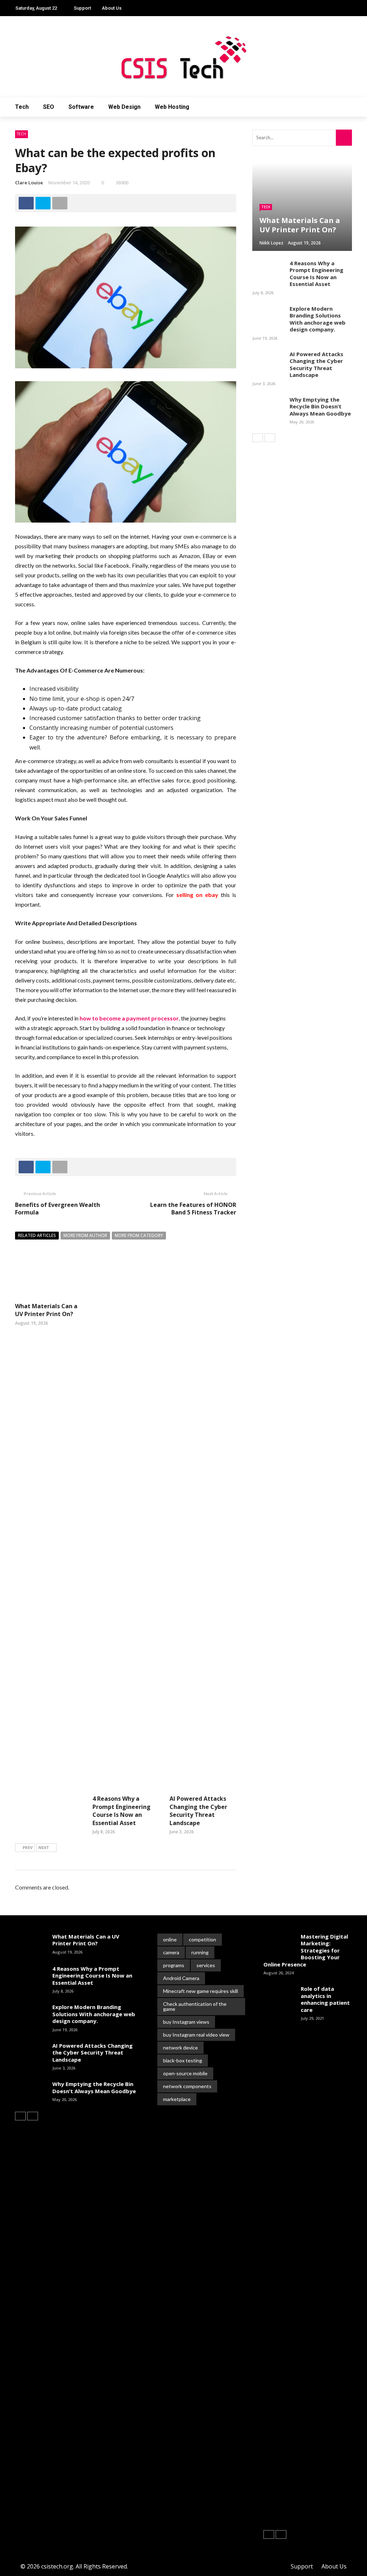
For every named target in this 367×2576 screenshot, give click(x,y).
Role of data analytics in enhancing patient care (325, 1999)
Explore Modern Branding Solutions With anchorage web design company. (318, 319)
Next (44, 1847)
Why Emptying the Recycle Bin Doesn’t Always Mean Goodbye (320, 406)
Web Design (124, 107)
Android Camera (181, 1978)
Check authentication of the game (195, 2006)
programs (174, 1965)
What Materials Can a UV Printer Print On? (46, 1310)
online (170, 1939)
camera (171, 1952)
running (200, 1952)
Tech (22, 107)
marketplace (177, 2099)
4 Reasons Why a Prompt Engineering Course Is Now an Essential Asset (121, 1811)
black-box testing (183, 2060)
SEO (49, 107)
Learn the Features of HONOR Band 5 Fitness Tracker (193, 1209)
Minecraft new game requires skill (201, 1991)
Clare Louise (29, 183)
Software (81, 107)
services (206, 1965)
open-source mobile (185, 2073)
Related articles (37, 1235)
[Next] (270, 438)
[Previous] (258, 438)
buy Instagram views (186, 2022)
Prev (28, 1847)
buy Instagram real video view (196, 2035)
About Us (112, 8)
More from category (139, 1235)
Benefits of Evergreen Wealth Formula (58, 1209)
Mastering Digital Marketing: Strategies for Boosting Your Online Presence (306, 1950)
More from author (85, 1235)
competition (202, 1939)
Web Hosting (172, 107)
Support (82, 8)
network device (180, 2048)
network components (187, 2086)
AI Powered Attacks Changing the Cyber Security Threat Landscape (198, 1811)
